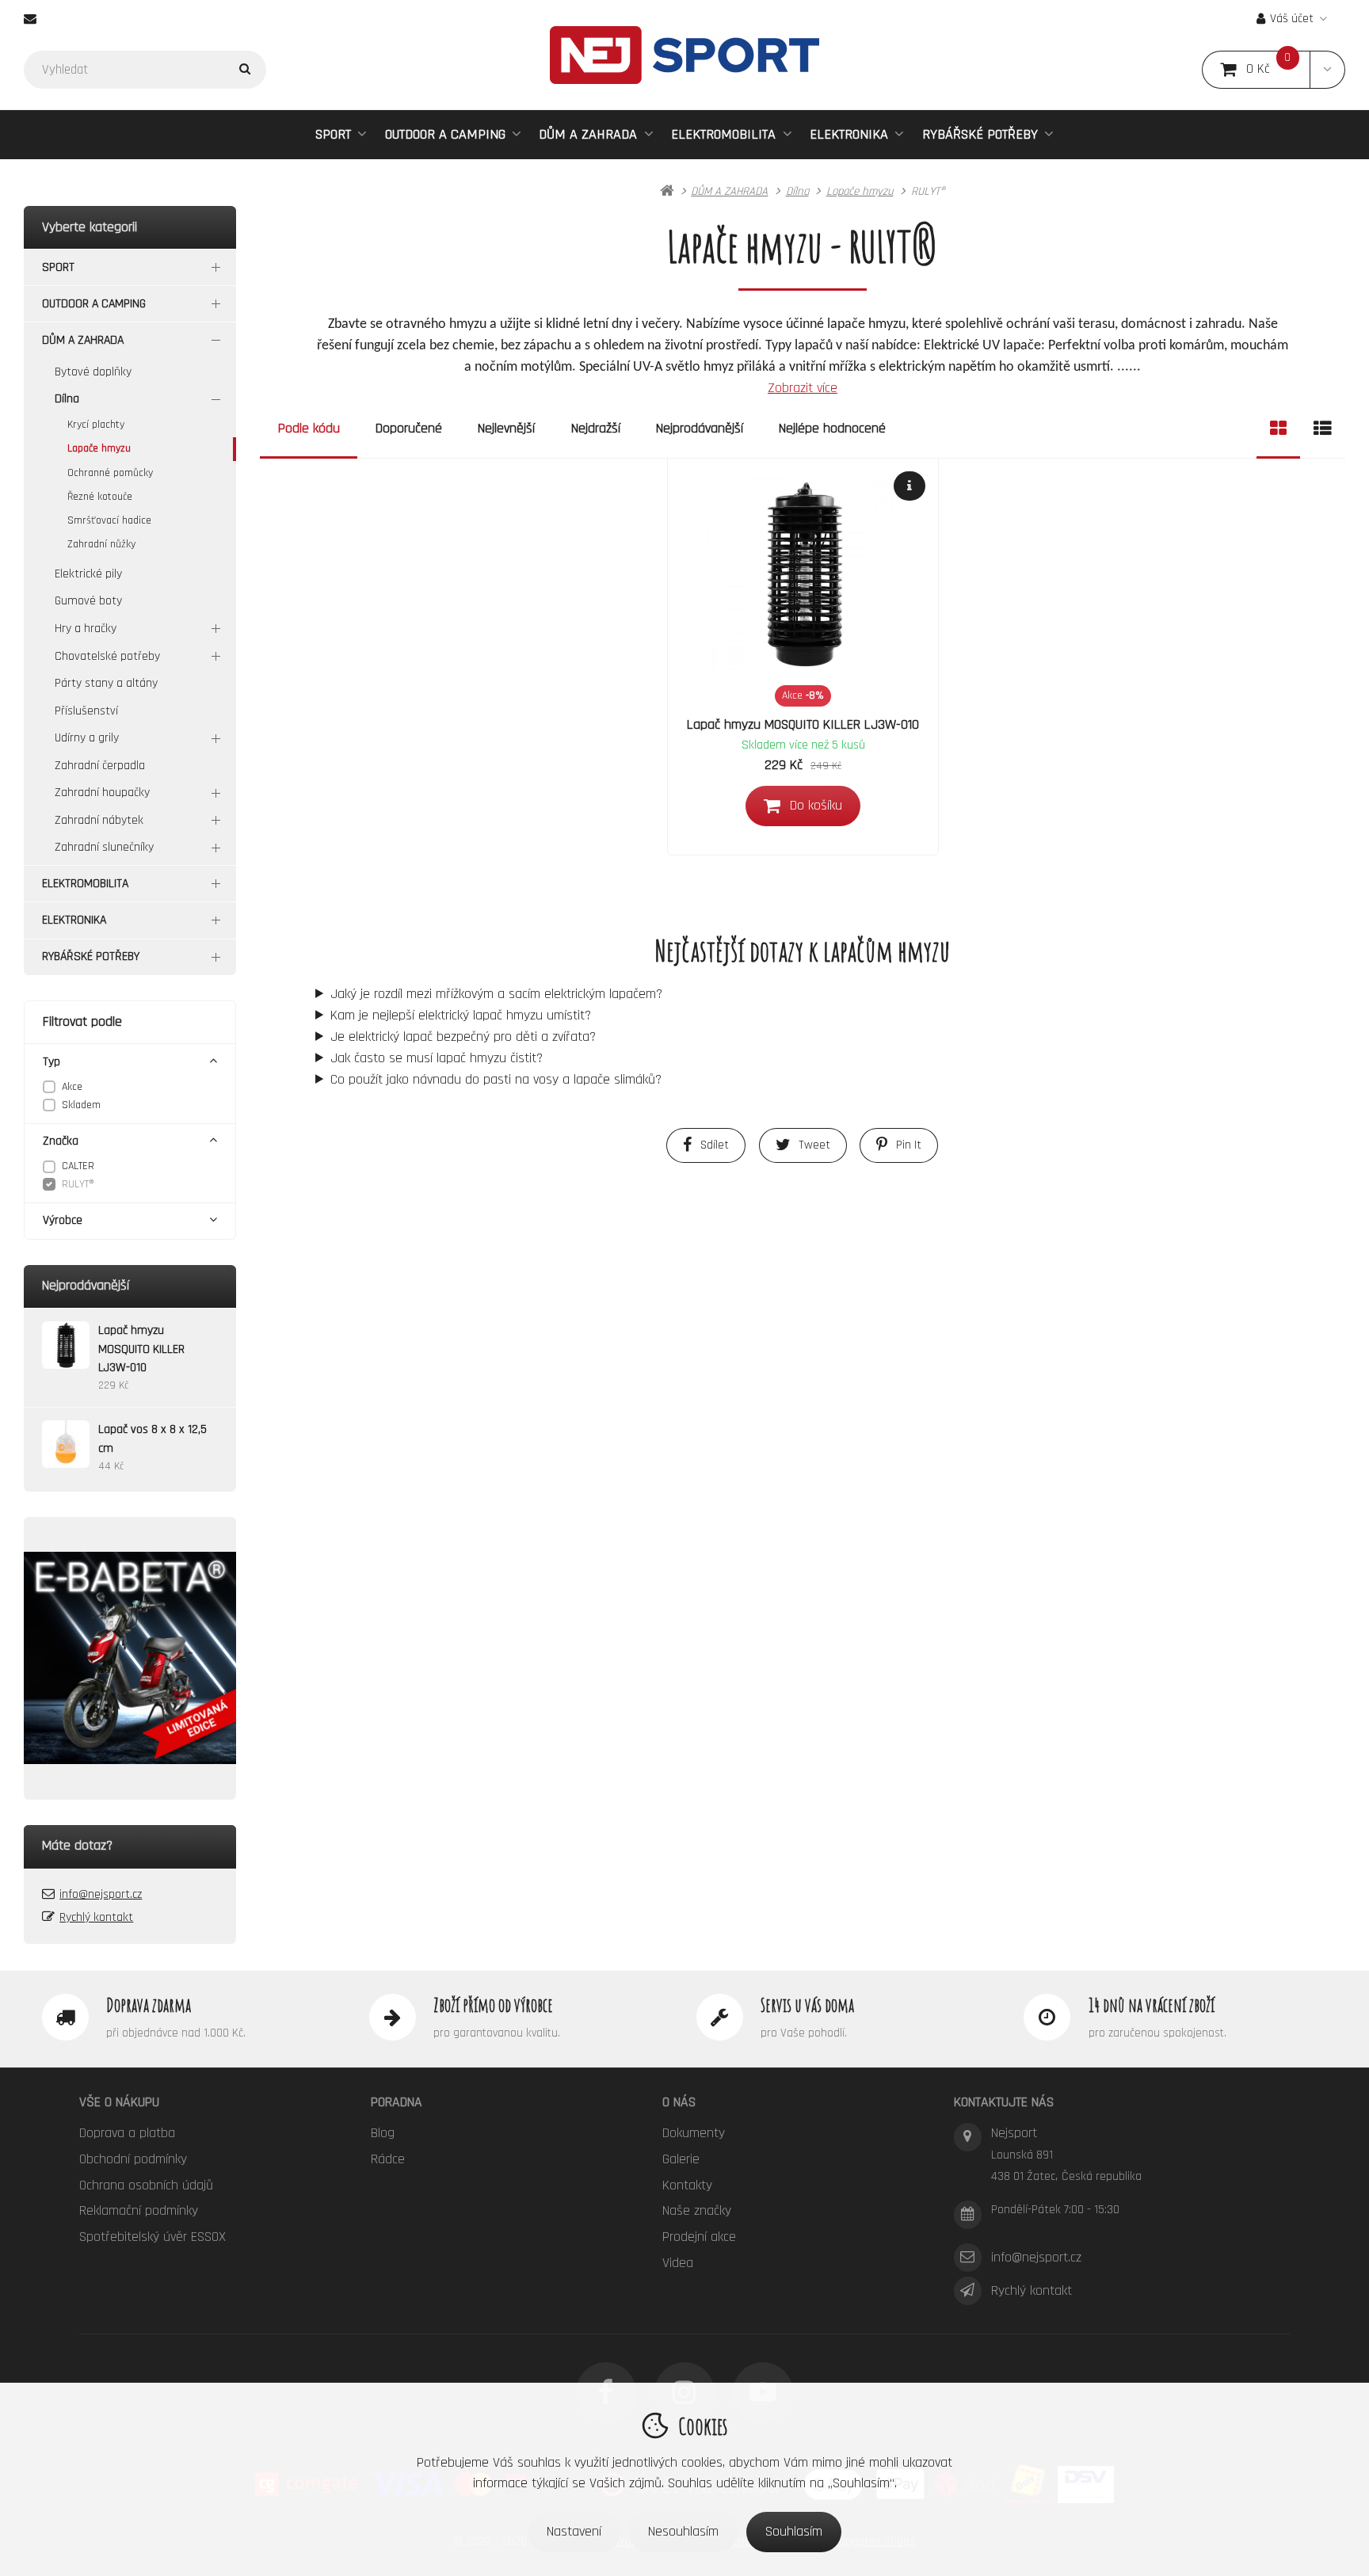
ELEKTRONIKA (849, 134)
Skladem (81, 1105)
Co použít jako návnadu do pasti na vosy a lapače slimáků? (496, 1079)
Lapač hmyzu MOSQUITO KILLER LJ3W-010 (803, 724)
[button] (1327, 70)
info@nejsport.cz (101, 1894)
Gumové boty (88, 601)
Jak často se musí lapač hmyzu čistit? (437, 1058)
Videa (678, 2263)
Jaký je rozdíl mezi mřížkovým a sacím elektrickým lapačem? (496, 994)
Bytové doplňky (93, 372)
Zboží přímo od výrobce (493, 2005)
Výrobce (63, 1220)
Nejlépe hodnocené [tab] (832, 428)
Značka (61, 1141)
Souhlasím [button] (794, 2531)
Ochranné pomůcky (110, 473)
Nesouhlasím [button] (683, 2531)
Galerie (681, 2159)
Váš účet (1292, 19)
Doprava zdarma (149, 2005)
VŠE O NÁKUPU (119, 2102)
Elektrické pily (88, 574)
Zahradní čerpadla (100, 766)
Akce (72, 1087)
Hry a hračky (86, 629)
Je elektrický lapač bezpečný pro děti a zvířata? (463, 1036)
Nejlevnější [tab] (506, 428)
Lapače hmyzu (99, 448)
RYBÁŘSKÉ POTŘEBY (980, 134)
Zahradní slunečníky (104, 847)
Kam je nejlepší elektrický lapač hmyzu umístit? (461, 1015)
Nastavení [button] (574, 2531)
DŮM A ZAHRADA (588, 134)
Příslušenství (86, 711)
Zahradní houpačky (102, 793)
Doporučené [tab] (409, 428)
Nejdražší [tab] (596, 428)
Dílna (67, 399)
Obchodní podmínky (133, 2159)
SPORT (333, 134)
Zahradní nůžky (101, 544)
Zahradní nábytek (99, 820)
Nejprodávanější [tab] (700, 428)
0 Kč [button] (1278, 69)
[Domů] (684, 55)
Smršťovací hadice (109, 520)
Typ (51, 1062)
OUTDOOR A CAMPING (445, 134)
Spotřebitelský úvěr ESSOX (153, 2237)
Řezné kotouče (100, 497)
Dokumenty (694, 2133)
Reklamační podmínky (139, 2210)
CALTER (78, 1166)
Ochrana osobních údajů (146, 2185)
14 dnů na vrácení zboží (1152, 2005)
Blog (383, 2133)
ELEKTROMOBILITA (723, 134)
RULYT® (78, 1184)
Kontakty (687, 2185)
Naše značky (697, 2210)
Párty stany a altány (106, 683)
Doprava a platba (127, 2133)
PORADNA (397, 2102)
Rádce (388, 2159)
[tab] (1278, 429)
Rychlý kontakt (96, 1917)
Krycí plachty (96, 425)
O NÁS (679, 2102)
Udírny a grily (87, 738)
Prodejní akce (699, 2237)
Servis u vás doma (807, 2005)
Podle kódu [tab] (309, 428)
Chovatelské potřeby (107, 656)
